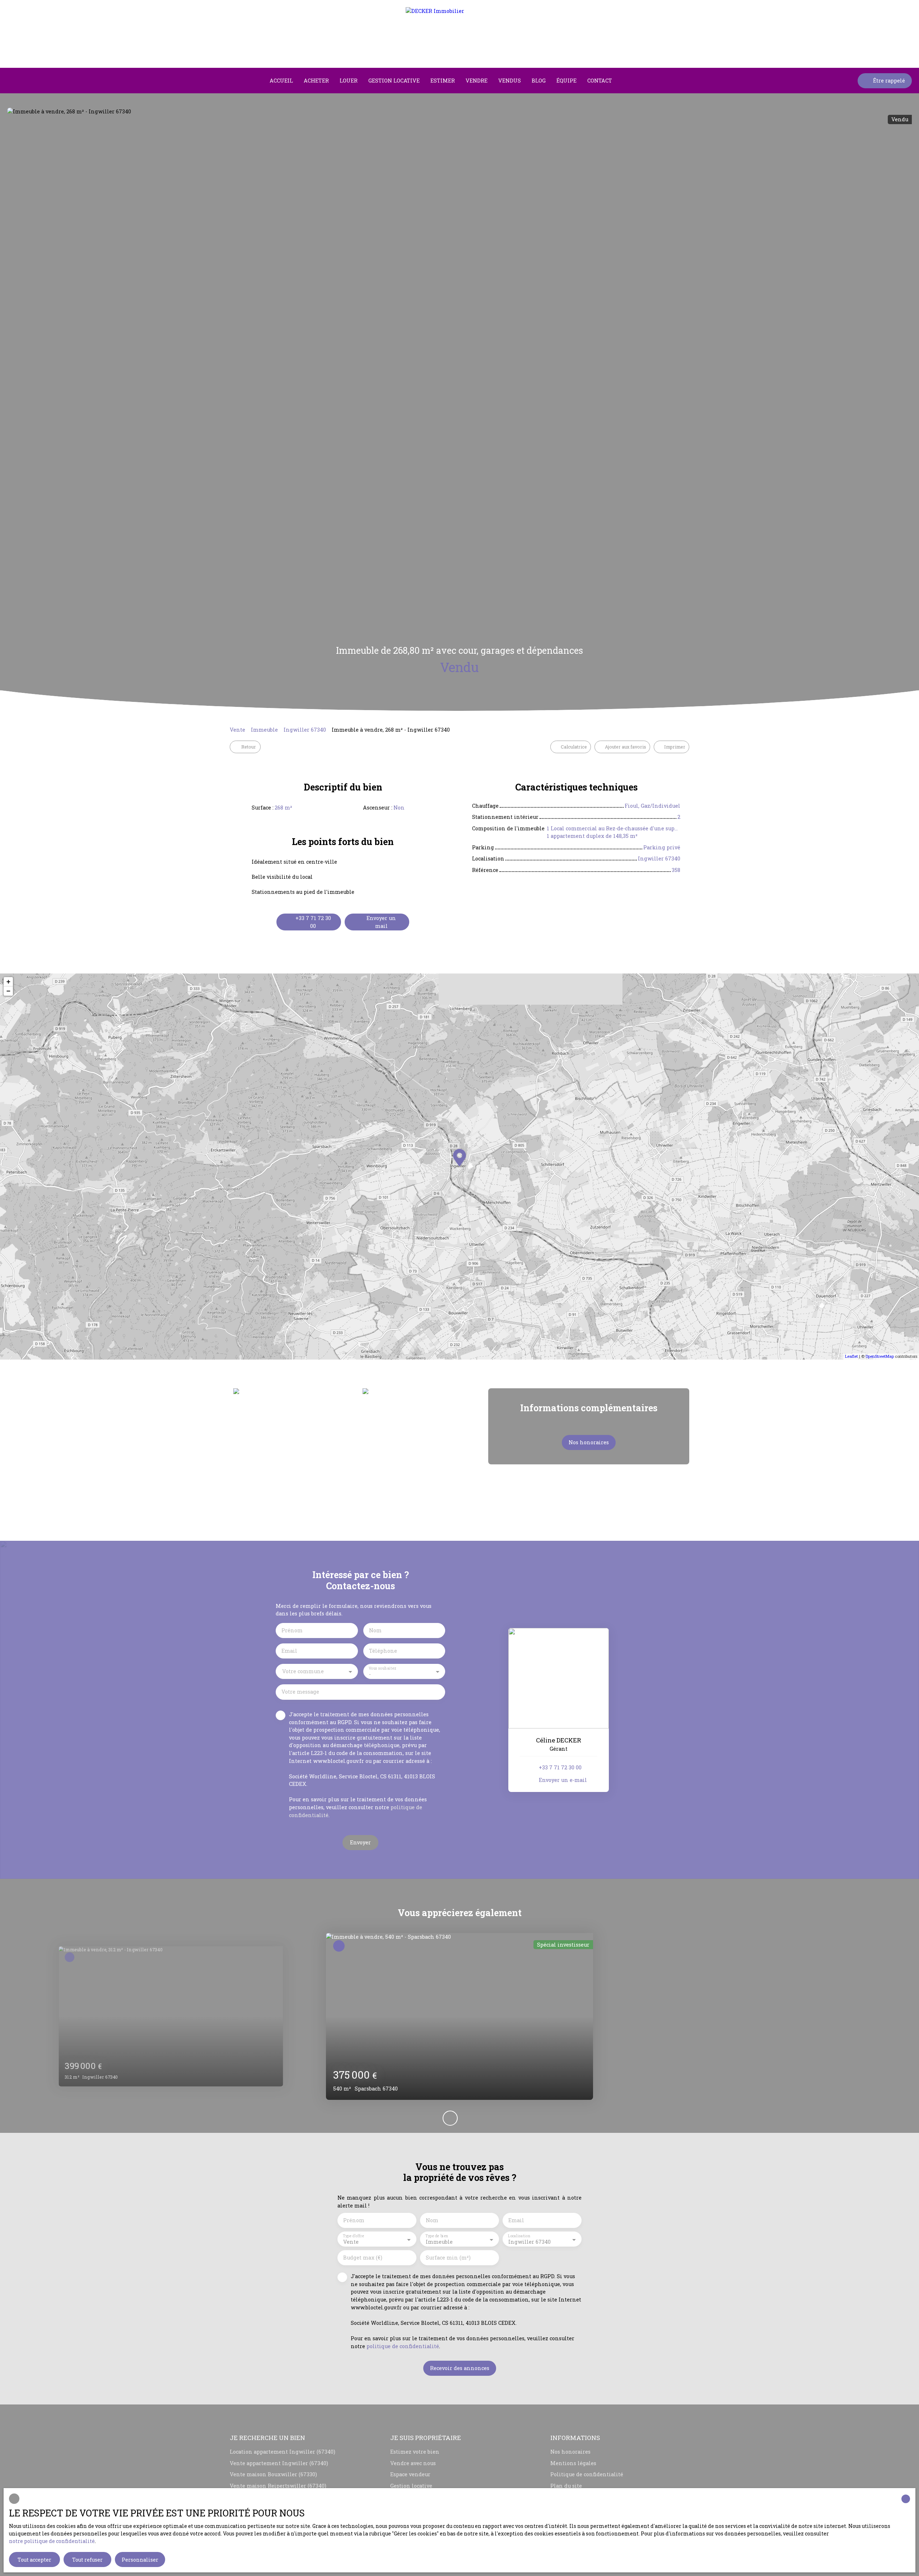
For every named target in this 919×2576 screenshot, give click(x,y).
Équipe (566, 81)
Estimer (443, 81)
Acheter (316, 81)
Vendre (477, 81)
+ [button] (8, 982)
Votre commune (303, 1671)
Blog (539, 81)
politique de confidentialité (403, 2346)
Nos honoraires (570, 2452)
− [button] (8, 991)
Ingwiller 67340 (305, 730)
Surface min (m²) (448, 2258)
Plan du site (566, 2486)
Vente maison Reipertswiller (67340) (278, 2486)
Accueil (281, 81)
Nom (375, 1630)
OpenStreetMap (880, 1356)
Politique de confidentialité (587, 2474)
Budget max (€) (363, 2258)
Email (289, 1651)
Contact (600, 81)
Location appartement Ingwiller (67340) (283, 2452)
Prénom (292, 1630)
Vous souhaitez (382, 1668)
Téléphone (383, 1651)
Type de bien (437, 2236)
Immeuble (264, 730)
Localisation (519, 2236)
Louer (349, 81)
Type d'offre (354, 2236)
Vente (237, 730)
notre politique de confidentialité (52, 2541)
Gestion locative (394, 81)
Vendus (510, 81)
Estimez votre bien (415, 2452)
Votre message (300, 1692)
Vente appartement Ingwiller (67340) (279, 2463)
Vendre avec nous (413, 2463)
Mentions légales (573, 2463)
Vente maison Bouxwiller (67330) (273, 2474)
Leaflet (852, 1356)
